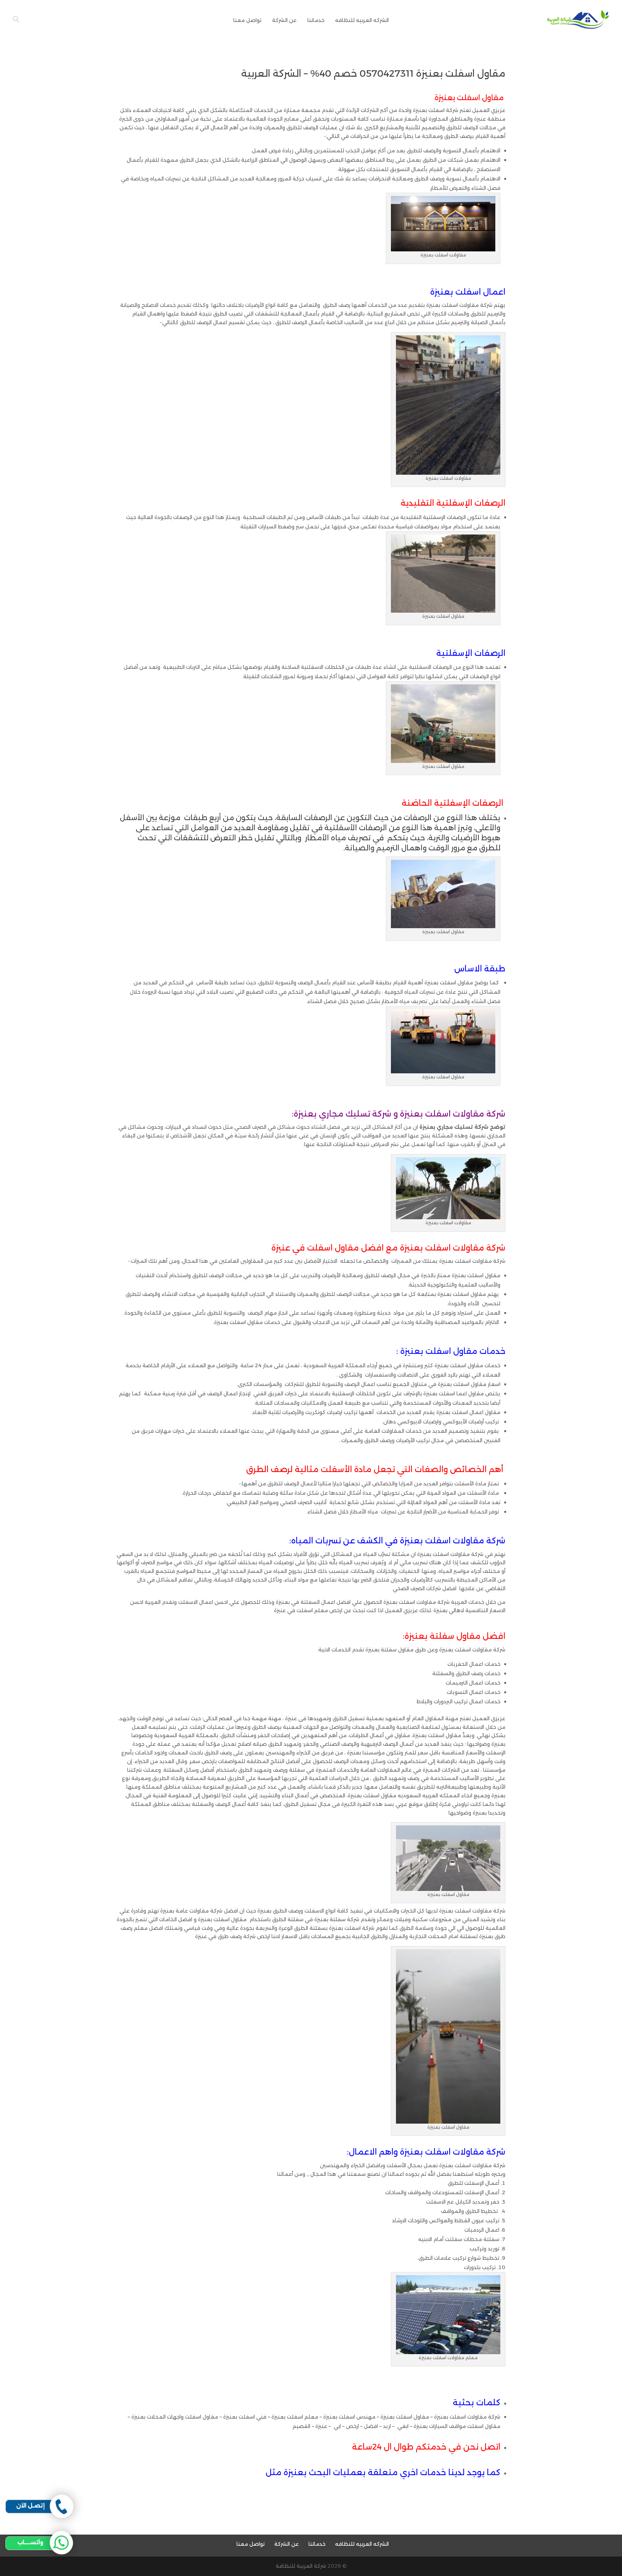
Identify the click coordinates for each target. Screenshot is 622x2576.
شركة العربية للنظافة (301, 2566)
